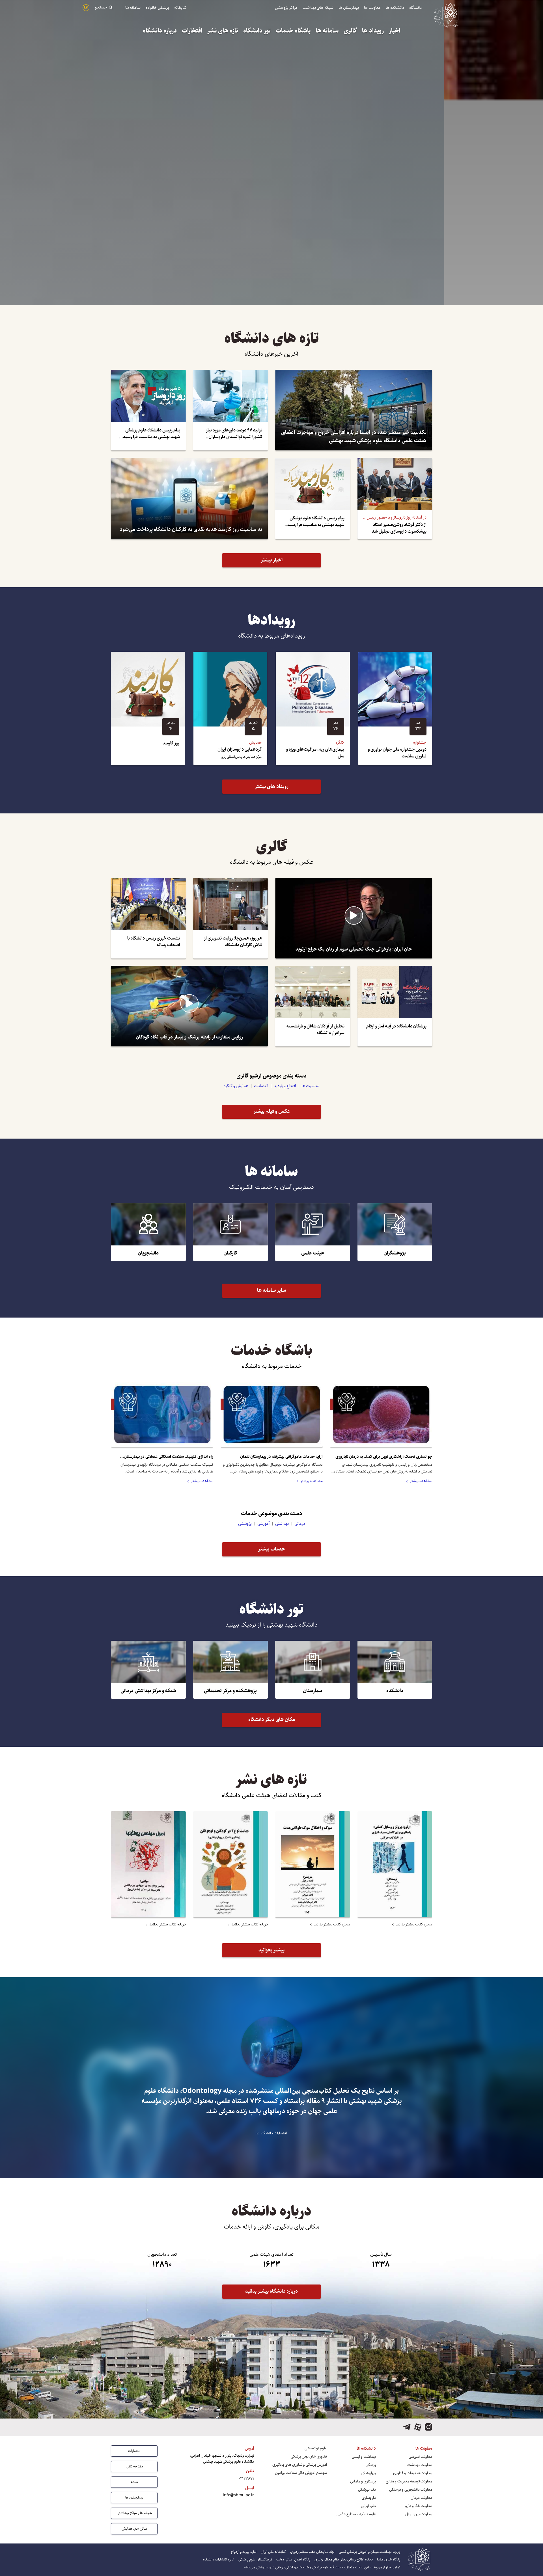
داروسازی (369, 2498)
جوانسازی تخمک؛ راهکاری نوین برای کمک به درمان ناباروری (384, 1457)
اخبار (395, 31)
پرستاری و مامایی (363, 2481)
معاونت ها (372, 7)
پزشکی (371, 2465)
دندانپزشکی (367, 2490)
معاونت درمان (421, 2498)
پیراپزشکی (368, 2473)
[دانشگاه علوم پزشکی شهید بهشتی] (446, 14)
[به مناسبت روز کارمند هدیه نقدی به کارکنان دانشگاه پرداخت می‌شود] (189, 498)
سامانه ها (133, 7)
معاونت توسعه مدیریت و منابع (409, 2481)
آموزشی (263, 1524)
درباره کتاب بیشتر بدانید (414, 1924)
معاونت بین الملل (419, 2514)
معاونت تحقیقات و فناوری (413, 2473)
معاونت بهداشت (420, 2465)
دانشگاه (415, 7)
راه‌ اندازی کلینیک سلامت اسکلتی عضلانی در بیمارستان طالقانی (169, 1457)
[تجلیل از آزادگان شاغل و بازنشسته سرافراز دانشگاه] (313, 1006)
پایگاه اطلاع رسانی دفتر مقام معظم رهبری (344, 2559)
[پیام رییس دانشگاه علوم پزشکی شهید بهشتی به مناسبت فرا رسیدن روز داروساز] (148, 410)
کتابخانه (181, 7)
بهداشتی (282, 1524)
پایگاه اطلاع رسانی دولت (293, 2559)
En (86, 7)
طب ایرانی (368, 2506)
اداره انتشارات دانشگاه (219, 2559)
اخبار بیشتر (272, 560)
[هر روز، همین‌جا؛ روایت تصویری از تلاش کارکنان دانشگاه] (231, 918)
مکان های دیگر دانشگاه (272, 1720)
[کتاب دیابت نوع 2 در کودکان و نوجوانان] (231, 1864)
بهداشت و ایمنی (364, 2457)
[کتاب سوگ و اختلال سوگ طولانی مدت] (313, 1864)
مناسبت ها (310, 1086)
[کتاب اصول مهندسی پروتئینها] (148, 1864)
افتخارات (192, 31)
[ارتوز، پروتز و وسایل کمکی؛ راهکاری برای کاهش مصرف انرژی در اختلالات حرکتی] (395, 1864)
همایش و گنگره (236, 1086)
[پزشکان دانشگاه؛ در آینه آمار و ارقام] (395, 1006)
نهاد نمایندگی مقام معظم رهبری (312, 2552)
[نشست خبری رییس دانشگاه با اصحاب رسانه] (148, 918)
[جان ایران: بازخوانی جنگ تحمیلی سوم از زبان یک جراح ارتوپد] (354, 918)
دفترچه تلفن (134, 2466)
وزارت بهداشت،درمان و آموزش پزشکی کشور (369, 2552)
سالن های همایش (134, 2529)
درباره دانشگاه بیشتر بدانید (271, 2291)
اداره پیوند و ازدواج (244, 2552)
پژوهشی (245, 1524)
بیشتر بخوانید (271, 1950)
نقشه (134, 2482)
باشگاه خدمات (293, 31)
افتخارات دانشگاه (274, 2133)
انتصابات (261, 1086)
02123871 (246, 2478)
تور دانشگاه (257, 31)
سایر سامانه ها (271, 1290)
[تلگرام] (407, 2427)
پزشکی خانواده (157, 7)
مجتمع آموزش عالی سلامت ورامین (301, 2473)
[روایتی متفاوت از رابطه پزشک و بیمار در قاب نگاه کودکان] (189, 1006)
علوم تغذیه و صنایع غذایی (356, 2514)
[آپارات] (418, 2427)
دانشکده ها (395, 7)
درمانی (300, 1524)
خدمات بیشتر (272, 1549)
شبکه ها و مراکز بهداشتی (134, 2513)
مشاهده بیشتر (421, 1481)
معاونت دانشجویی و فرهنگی (411, 2490)
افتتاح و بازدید (285, 1086)
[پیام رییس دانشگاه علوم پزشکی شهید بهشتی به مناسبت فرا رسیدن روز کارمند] (313, 498)
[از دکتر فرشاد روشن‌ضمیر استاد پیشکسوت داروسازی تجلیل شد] (395, 498)
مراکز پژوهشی (286, 7)
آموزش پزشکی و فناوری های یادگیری (300, 2465)
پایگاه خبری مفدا (389, 2559)
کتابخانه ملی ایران (273, 2552)
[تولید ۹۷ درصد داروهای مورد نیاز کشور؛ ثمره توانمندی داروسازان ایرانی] (231, 410)
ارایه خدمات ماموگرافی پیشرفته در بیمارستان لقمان (281, 1457)
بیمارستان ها (349, 7)
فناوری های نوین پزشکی (309, 2457)
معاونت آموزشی (420, 2457)
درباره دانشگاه (160, 31)
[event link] (395, 709)
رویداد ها (373, 31)
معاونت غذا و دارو (419, 2506)
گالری (350, 31)
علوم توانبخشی (316, 2448)
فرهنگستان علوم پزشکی (255, 2559)
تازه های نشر (223, 31)
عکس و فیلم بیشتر (272, 1111)
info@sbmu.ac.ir (238, 2495)
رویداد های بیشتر (272, 787)
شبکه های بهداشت (318, 7)
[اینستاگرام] (428, 2427)
